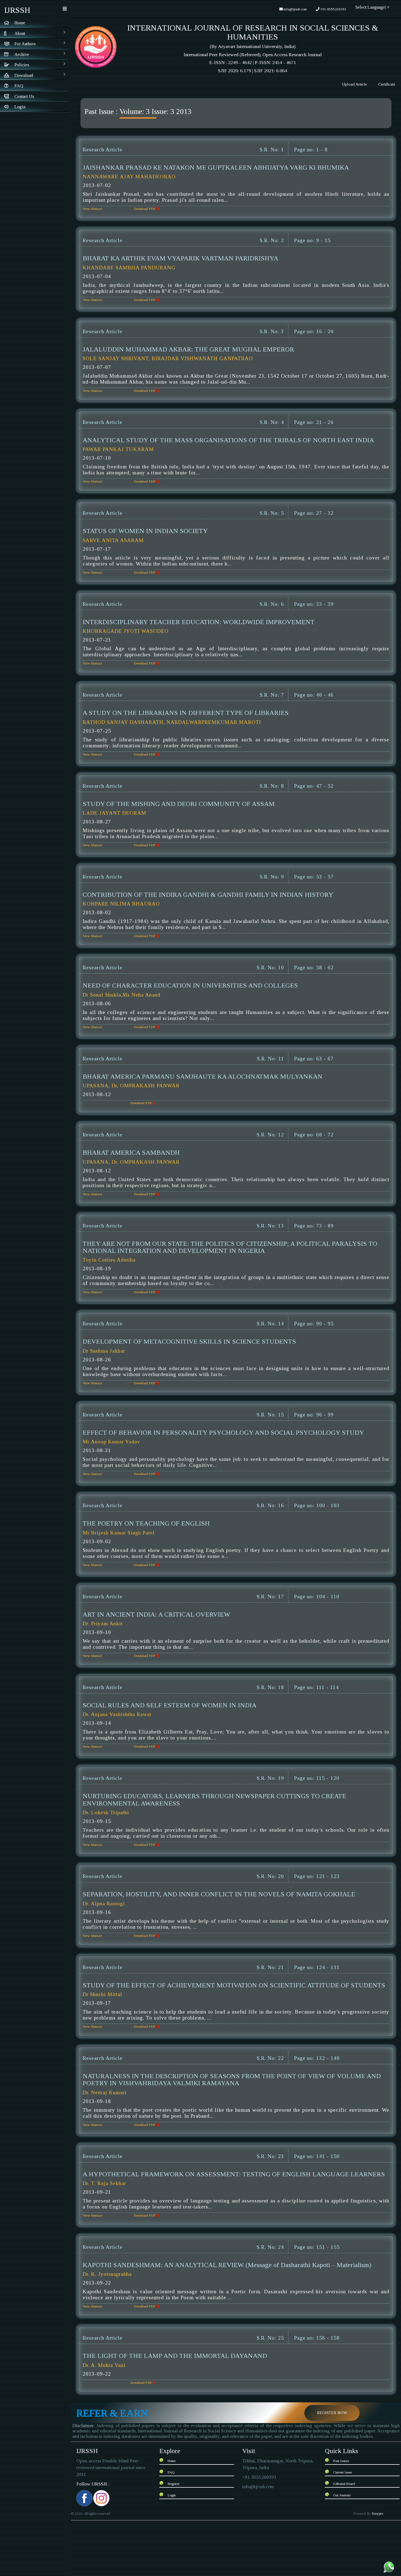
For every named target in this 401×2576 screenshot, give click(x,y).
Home (172, 2461)
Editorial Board (344, 2484)
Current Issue (342, 2472)
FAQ (171, 2472)
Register (173, 2484)
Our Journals (342, 2495)
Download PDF (145, 209)
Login (172, 2495)
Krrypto (378, 2513)
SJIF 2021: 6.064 (270, 71)
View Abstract (92, 209)
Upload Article (354, 84)
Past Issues (341, 2461)
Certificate (387, 84)
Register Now (332, 2413)
